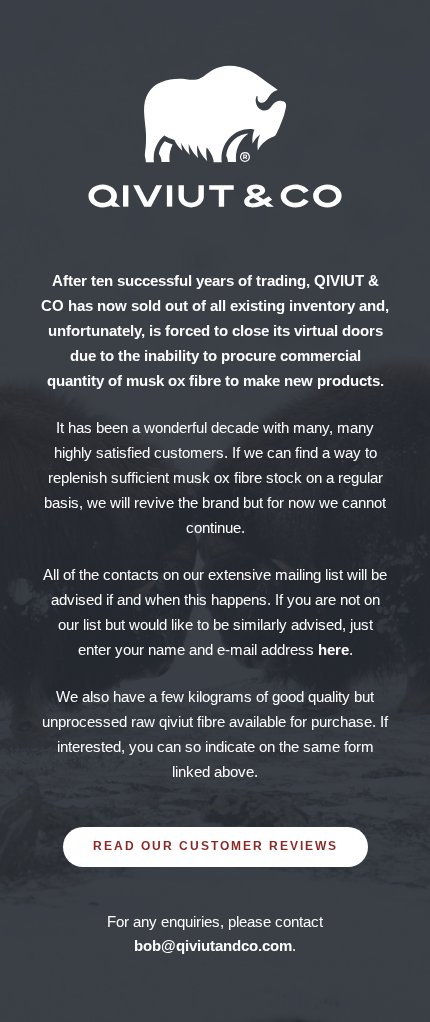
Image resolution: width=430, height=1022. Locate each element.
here (333, 649)
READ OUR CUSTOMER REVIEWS (215, 846)
